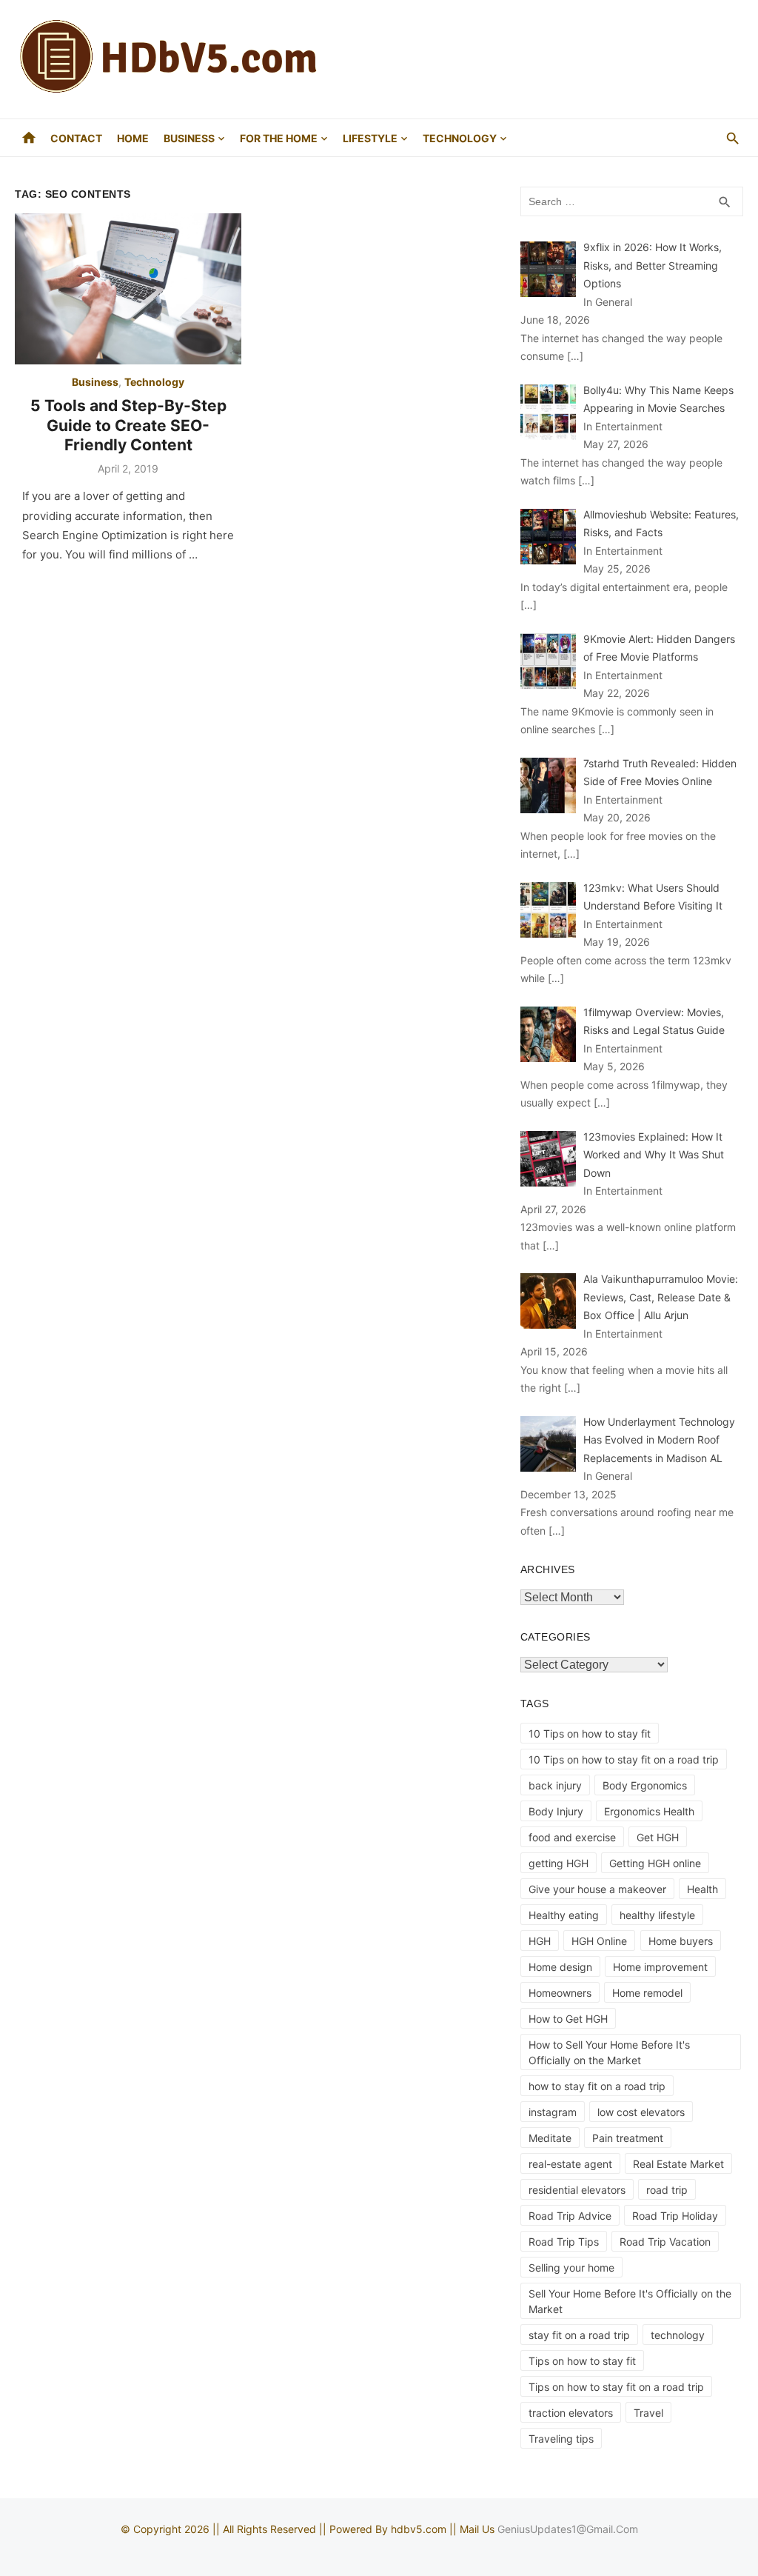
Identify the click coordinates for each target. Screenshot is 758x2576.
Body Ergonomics (645, 1785)
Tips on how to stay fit (582, 2361)
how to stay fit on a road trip (597, 2086)
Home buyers (681, 1941)
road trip (667, 2190)
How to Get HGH (568, 2019)
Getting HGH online (655, 1863)
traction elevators (571, 2413)
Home (133, 138)
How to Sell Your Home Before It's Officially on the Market (609, 2052)
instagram (553, 2112)
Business (189, 138)
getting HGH (559, 1863)
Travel (648, 2413)
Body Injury (556, 1811)
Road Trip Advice (570, 2216)
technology (678, 2335)
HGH (540, 1941)
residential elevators (577, 2190)
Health (702, 1889)
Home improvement (660, 1967)
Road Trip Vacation (665, 2242)
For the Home (279, 138)
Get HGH (658, 1837)
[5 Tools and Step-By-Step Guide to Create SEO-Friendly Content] (128, 289)
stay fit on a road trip (579, 2335)
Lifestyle (370, 138)
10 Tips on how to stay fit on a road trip (624, 1759)
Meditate (550, 2138)
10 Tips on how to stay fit (590, 1734)
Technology (460, 138)
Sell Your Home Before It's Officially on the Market (630, 2301)
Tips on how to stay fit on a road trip (616, 2387)
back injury (555, 1785)
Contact (76, 138)
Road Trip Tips (564, 2242)
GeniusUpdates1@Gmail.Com (568, 2529)
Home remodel (647, 1993)
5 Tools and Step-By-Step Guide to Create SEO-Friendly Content (128, 425)
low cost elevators (641, 2112)
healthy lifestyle (657, 1915)
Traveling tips (561, 2439)
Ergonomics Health (649, 1811)
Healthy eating (564, 1915)
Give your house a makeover (597, 1889)
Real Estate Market (678, 2164)
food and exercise (572, 1837)
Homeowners (560, 1993)
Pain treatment (628, 2138)
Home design (560, 1967)
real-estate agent (570, 2164)
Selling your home (571, 2268)
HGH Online (599, 1941)
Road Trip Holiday (675, 2216)
